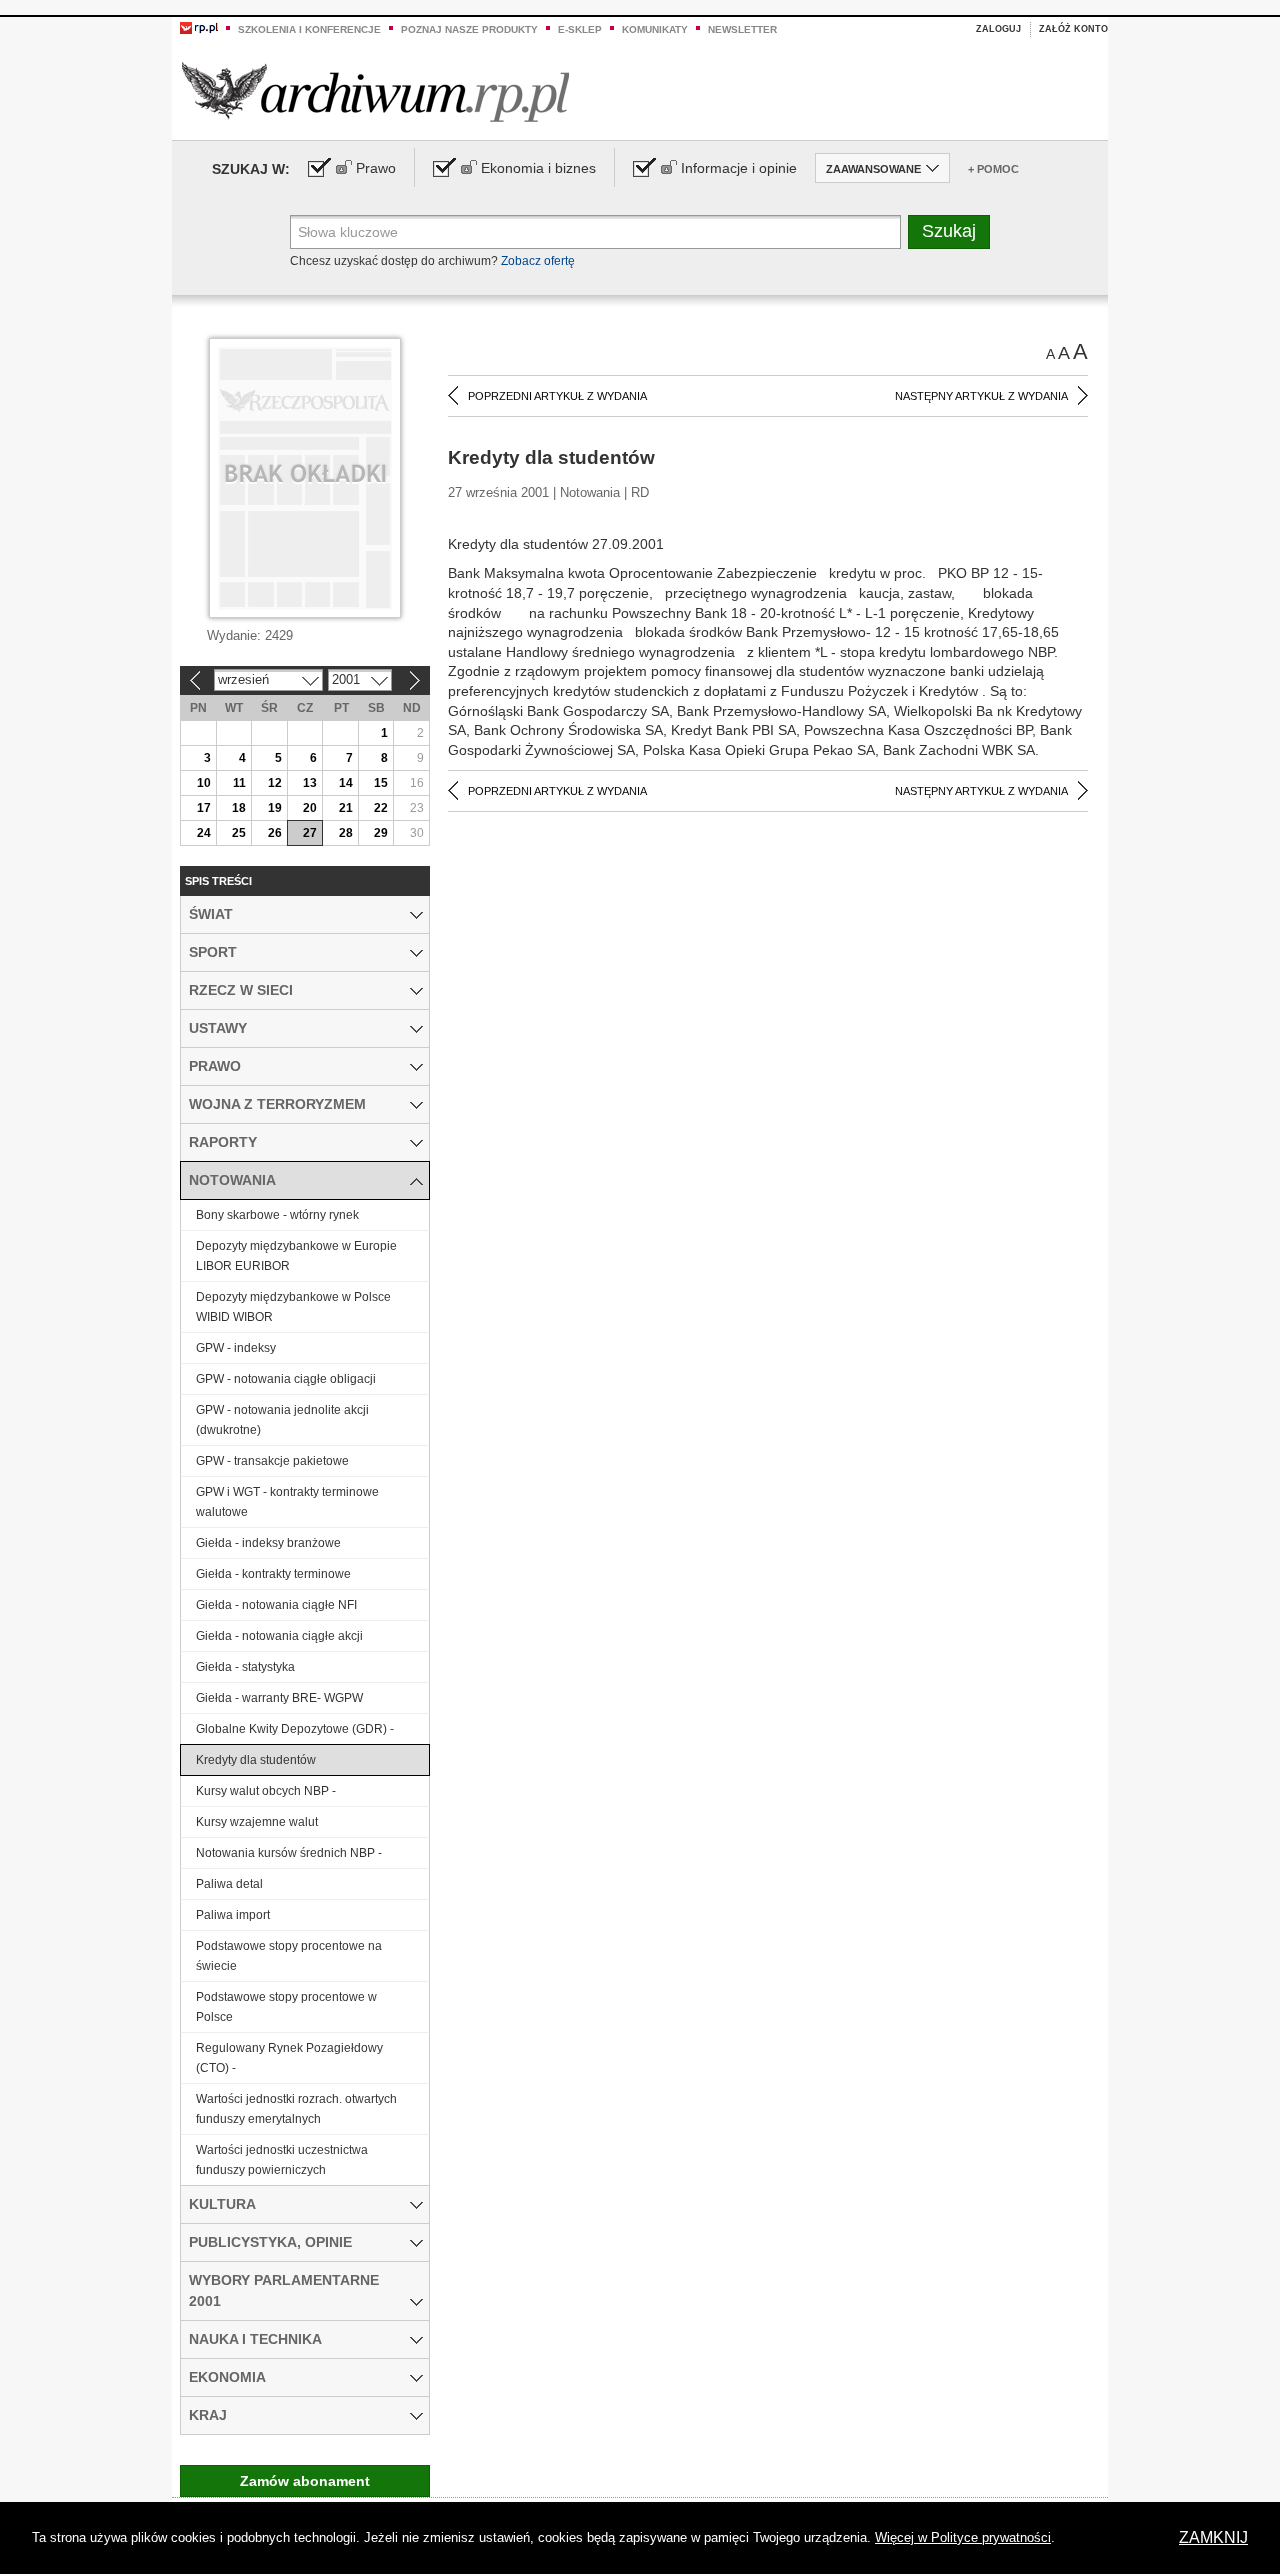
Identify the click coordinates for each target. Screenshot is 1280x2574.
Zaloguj (998, 29)
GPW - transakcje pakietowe (272, 1461)
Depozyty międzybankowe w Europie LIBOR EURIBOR (296, 1256)
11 (239, 783)
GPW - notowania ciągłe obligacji (286, 1379)
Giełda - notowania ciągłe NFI (276, 1605)
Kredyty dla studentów (256, 1760)
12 (275, 783)
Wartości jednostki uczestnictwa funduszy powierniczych (282, 2160)
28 (346, 833)
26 (275, 833)
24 (204, 833)
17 (204, 808)
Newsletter (742, 29)
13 (310, 783)
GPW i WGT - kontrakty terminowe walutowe (287, 1502)
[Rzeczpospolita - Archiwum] (375, 91)
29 (381, 833)
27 (310, 833)
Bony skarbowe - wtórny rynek (277, 1215)
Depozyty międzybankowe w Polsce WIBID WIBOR (293, 1307)
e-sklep (580, 29)
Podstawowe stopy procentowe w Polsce (286, 2007)
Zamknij (1213, 2537)
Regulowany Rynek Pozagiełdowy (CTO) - (289, 2058)
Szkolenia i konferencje (309, 29)
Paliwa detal (229, 1884)
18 (239, 808)
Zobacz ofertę (538, 261)
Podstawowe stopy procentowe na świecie (289, 1956)
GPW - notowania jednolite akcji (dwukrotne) (282, 1420)
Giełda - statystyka (245, 1667)
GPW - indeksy (236, 1348)
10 (204, 783)
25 (239, 833)
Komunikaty (655, 29)
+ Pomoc (993, 169)
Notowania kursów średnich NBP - (289, 1853)
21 (346, 808)
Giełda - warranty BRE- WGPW (279, 1698)
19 (275, 808)
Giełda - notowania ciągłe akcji (279, 1636)
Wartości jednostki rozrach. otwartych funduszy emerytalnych (296, 2109)
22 (381, 808)
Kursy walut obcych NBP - (266, 1791)
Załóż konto (1073, 29)
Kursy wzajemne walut (257, 1822)
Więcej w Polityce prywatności (963, 2537)
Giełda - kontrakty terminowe (273, 1574)
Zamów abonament (305, 2481)
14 (346, 783)
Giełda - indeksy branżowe (268, 1543)
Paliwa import (233, 1915)
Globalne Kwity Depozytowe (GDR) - (295, 1729)
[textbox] (595, 232)
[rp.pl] (199, 27)
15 (381, 783)
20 (310, 808)
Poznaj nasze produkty (469, 29)
